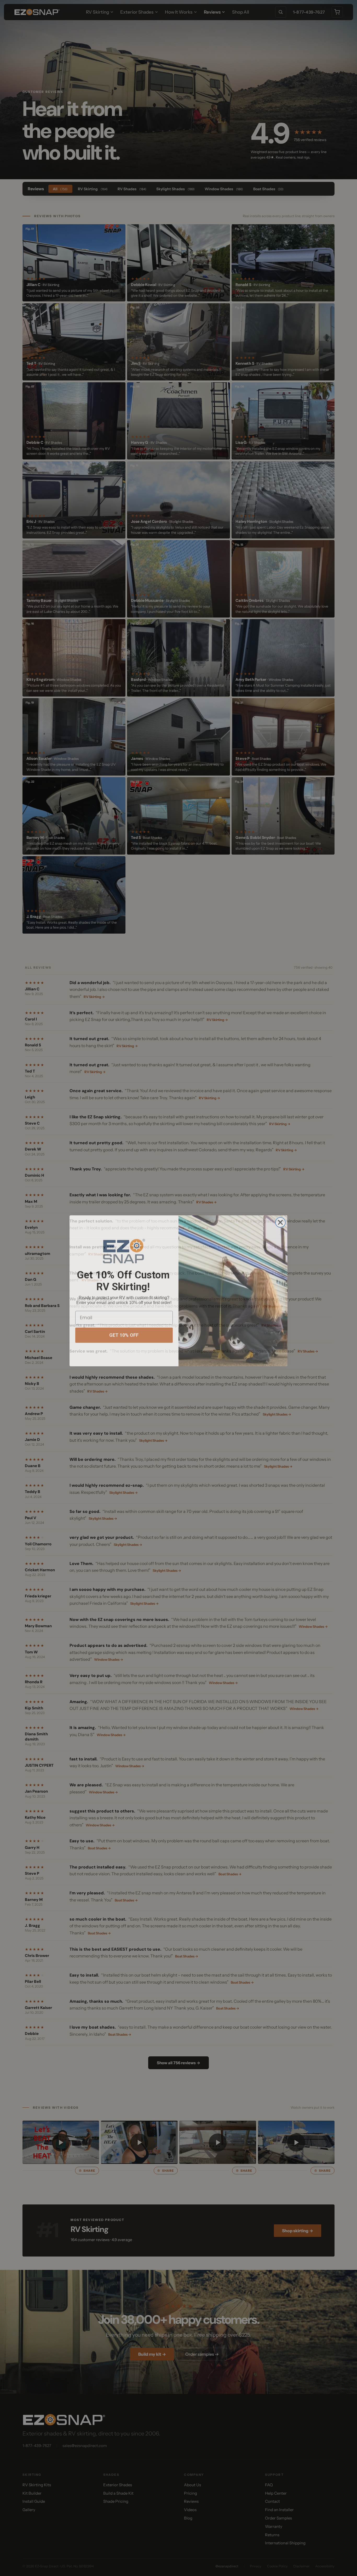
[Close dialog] (280, 1219)
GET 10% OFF (124, 1332)
